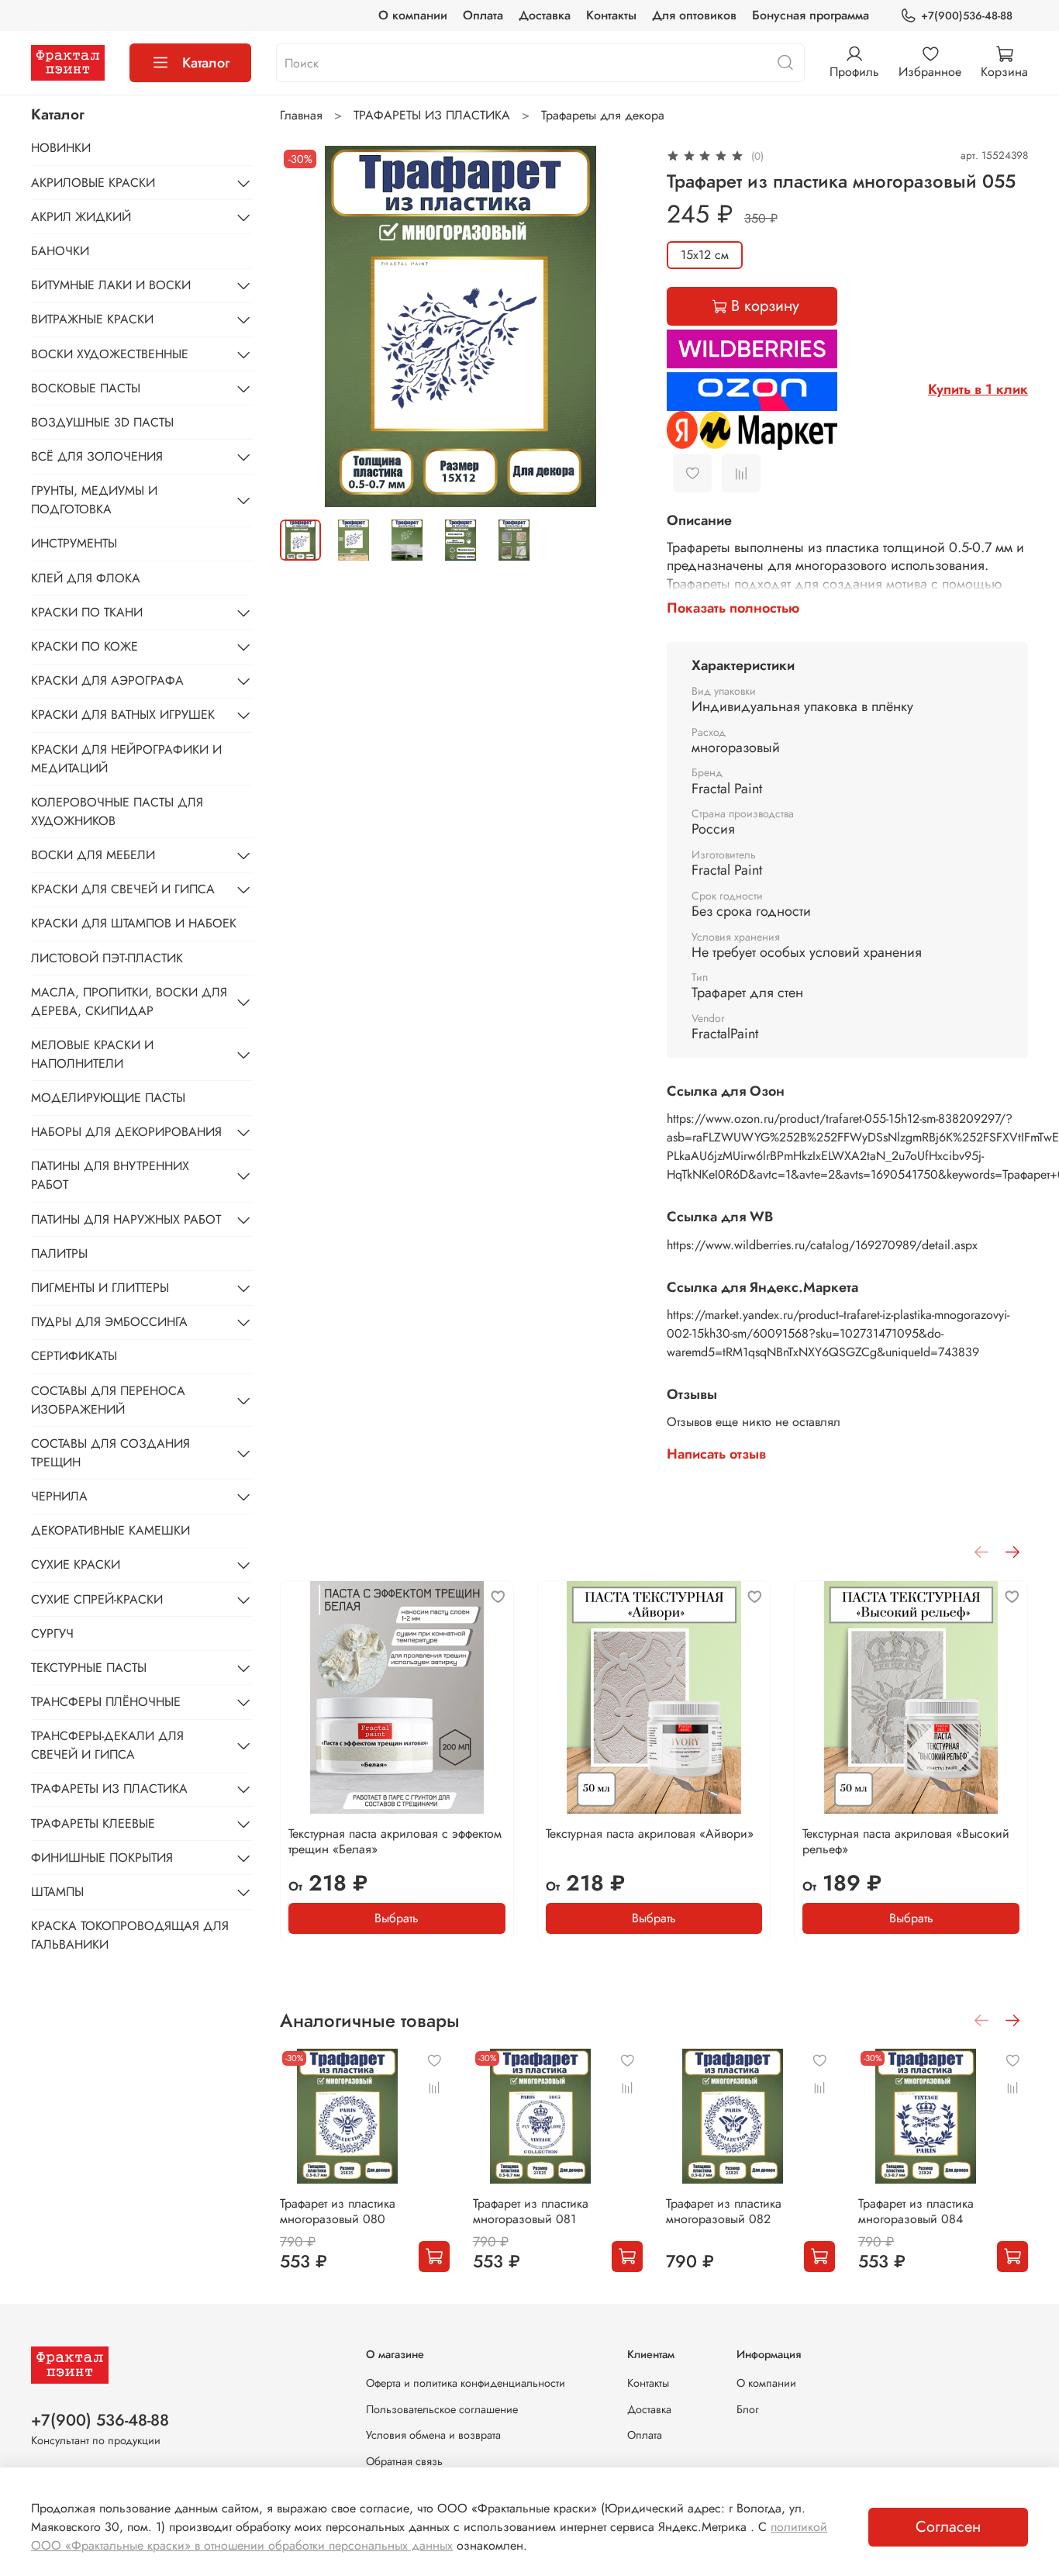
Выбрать (397, 1917)
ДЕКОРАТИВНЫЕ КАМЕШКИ (110, 1530)
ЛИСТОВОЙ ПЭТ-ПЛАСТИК (107, 958)
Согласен (948, 2527)
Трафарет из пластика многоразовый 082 (724, 2211)
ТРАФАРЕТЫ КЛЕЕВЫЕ (93, 1823)
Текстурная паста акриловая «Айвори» (650, 1833)
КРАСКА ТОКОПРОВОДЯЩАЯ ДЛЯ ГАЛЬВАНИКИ (130, 1935)
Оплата (483, 15)
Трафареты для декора (603, 115)
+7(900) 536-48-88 (100, 2420)
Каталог (206, 63)
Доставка (545, 15)
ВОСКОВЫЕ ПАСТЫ (86, 388)
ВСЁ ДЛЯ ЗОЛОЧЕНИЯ (97, 456)
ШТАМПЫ (57, 1892)
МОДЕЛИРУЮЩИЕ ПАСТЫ (108, 1098)
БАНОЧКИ (60, 251)
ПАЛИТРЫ (59, 1253)
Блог (748, 2409)
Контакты (611, 15)
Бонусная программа (811, 15)
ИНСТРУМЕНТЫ (74, 543)
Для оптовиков (694, 15)
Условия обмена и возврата (433, 2435)
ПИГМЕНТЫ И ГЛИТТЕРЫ (100, 1288)
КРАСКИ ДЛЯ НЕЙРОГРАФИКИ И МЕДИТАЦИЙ (126, 759)
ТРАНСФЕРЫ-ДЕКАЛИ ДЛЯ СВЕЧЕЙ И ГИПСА (107, 1745)
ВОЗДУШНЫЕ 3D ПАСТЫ (102, 422)
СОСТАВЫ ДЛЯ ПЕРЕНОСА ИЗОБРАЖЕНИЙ (108, 1400)
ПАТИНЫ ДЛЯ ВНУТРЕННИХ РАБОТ (110, 1175)
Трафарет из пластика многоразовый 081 (531, 2211)
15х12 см (705, 255)
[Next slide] (617, 326)
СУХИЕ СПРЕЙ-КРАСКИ (97, 1599)
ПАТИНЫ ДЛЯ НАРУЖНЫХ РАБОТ (126, 1219)
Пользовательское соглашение (442, 2409)
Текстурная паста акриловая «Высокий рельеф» (907, 1840)
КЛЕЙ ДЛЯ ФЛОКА (86, 578)
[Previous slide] (305, 326)
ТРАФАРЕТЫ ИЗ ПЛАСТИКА (432, 115)
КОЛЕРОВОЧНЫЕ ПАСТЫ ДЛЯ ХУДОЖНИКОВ (117, 811)
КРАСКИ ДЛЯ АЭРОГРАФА (107, 680)
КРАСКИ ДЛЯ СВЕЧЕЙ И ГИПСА (123, 889)
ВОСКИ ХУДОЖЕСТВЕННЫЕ (110, 354)
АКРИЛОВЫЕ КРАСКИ (93, 183)
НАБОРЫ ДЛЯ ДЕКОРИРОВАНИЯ (126, 1132)
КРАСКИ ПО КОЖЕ (85, 646)
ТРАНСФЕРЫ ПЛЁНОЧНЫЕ (106, 1702)
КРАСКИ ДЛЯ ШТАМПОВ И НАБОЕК (134, 923)
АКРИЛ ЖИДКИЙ (81, 217)
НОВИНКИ (61, 148)
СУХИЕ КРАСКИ (76, 1564)
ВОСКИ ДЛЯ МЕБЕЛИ (93, 855)
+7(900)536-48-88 (967, 16)
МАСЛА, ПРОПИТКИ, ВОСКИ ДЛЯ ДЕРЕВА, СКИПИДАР (129, 1001)
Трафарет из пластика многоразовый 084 (917, 2211)
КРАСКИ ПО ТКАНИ (87, 612)
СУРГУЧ (52, 1633)
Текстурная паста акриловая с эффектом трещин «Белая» (395, 1840)
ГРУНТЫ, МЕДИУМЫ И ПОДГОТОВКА (94, 500)
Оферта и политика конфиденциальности (466, 2383)
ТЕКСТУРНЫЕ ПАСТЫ (89, 1668)
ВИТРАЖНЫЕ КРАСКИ (92, 319)
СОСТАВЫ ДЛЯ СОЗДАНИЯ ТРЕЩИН (110, 1453)
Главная (301, 115)
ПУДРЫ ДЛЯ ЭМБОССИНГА (109, 1322)
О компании (413, 15)
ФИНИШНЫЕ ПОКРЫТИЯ (102, 1858)
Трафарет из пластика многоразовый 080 (338, 2211)
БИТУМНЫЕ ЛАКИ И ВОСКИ (111, 285)
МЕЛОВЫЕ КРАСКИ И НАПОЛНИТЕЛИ (92, 1054)
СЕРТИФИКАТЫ (74, 1356)
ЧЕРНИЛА (59, 1496)
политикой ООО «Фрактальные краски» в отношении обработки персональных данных (429, 2536)
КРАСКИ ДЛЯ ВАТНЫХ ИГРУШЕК (123, 715)
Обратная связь (404, 2461)
